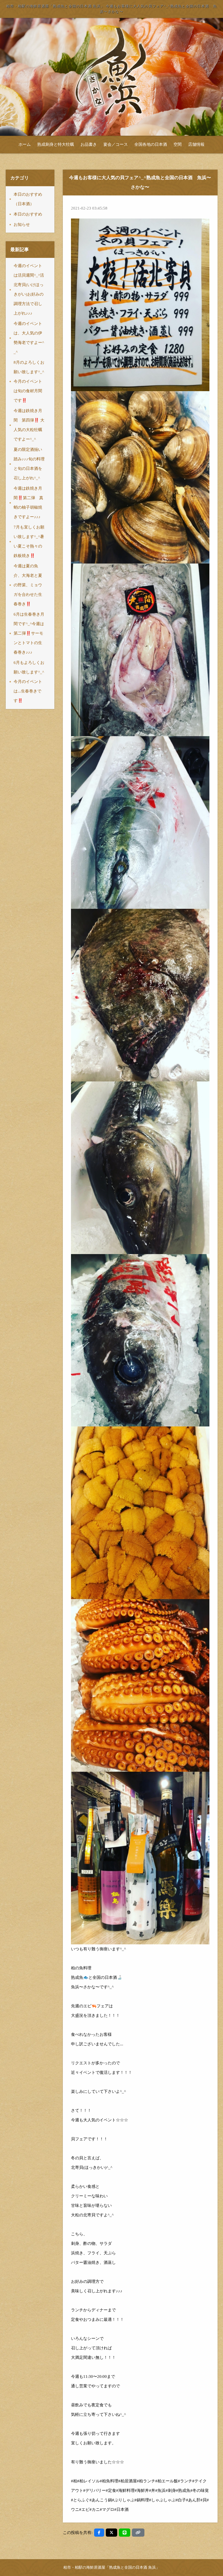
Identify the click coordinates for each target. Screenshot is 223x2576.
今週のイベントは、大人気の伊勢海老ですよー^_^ (29, 338)
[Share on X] (112, 2533)
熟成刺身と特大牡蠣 (56, 144)
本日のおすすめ (28, 214)
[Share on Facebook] (99, 2533)
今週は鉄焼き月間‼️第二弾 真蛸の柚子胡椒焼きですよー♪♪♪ (28, 503)
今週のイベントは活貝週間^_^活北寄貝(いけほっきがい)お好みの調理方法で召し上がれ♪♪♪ (29, 289)
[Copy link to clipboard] (138, 2533)
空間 (178, 144)
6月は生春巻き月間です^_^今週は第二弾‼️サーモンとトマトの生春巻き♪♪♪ (29, 633)
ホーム (25, 144)
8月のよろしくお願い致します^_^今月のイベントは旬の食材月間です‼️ (29, 381)
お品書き (89, 144)
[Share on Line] (125, 2533)
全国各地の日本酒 (151, 144)
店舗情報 (196, 144)
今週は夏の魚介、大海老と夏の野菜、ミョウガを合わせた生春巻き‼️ (28, 585)
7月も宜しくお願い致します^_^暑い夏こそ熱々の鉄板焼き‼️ (29, 541)
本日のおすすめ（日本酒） (28, 199)
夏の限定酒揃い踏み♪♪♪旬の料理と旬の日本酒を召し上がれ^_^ (29, 464)
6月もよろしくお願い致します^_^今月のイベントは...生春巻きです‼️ (29, 682)
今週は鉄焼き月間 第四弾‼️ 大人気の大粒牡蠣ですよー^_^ (29, 425)
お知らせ (22, 224)
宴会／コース (116, 144)
